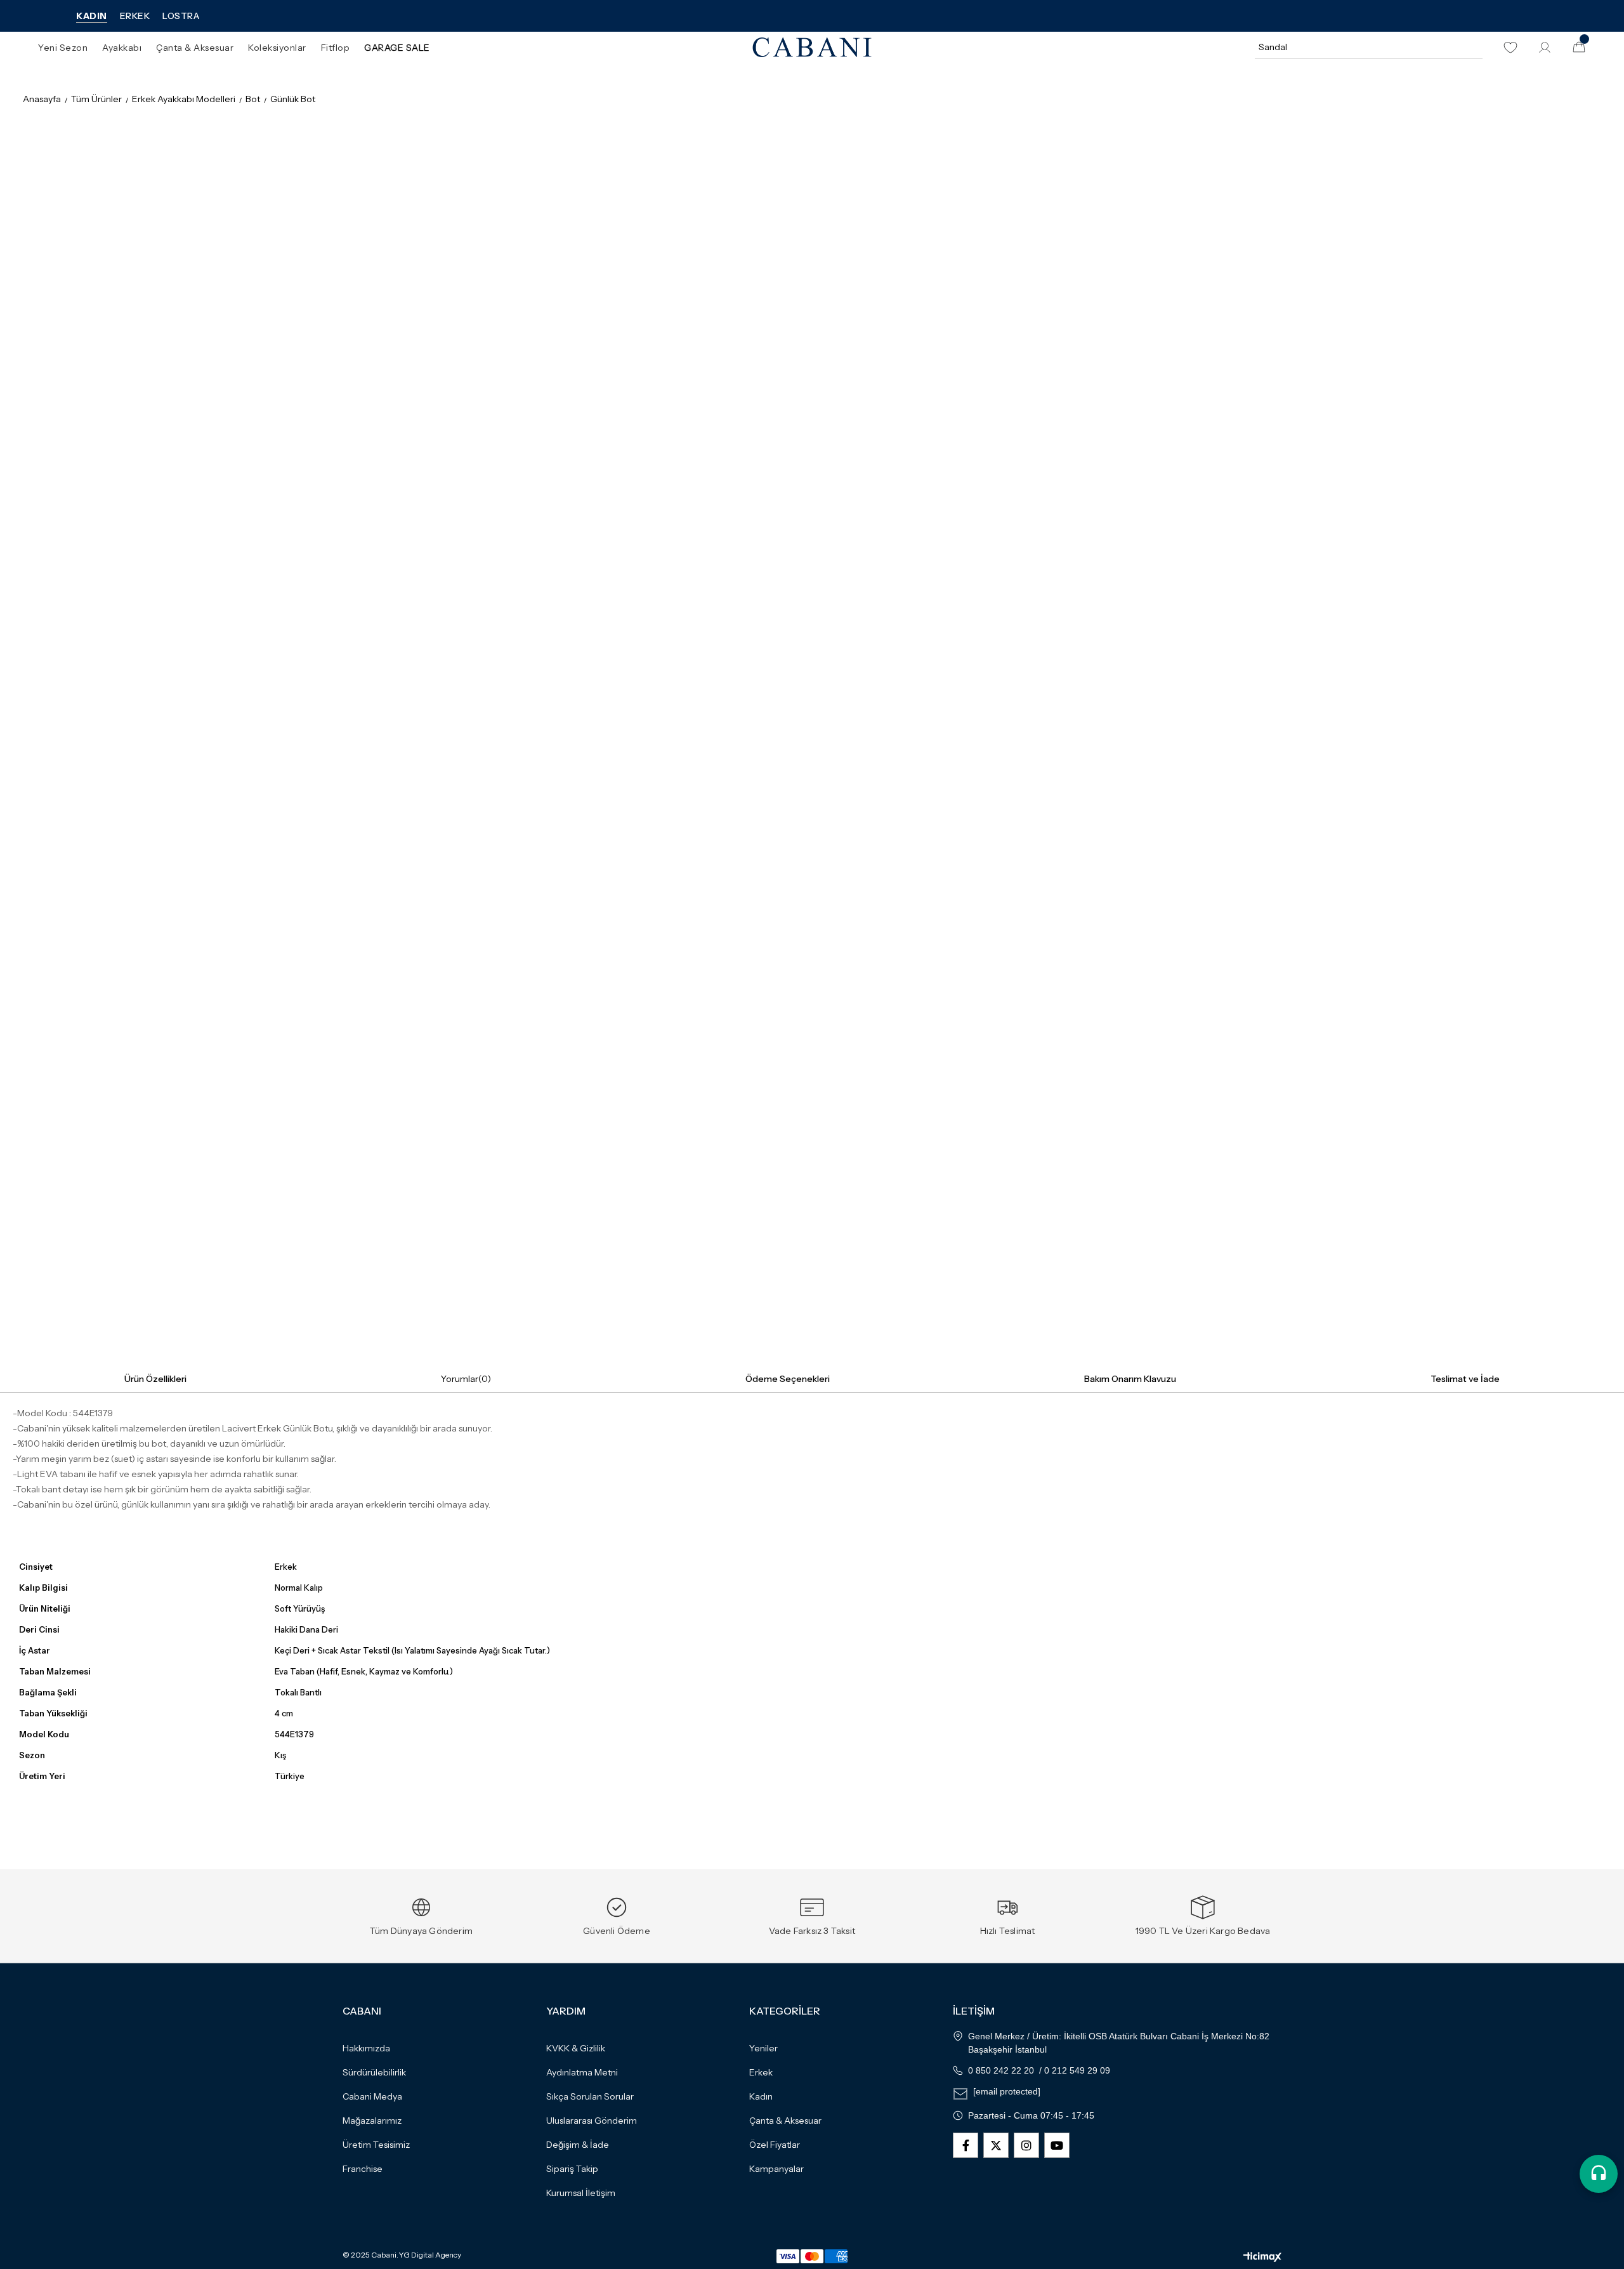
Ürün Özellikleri (155, 1379)
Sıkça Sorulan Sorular (590, 2096)
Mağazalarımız (372, 2121)
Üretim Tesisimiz (376, 2145)
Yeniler (763, 2048)
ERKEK (135, 16)
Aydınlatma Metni (582, 2072)
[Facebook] (966, 2145)
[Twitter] (996, 2145)
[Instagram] (1026, 2145)
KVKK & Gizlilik (576, 2048)
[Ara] (1471, 47)
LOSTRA (181, 16)
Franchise (363, 2169)
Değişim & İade (578, 2145)
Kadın (761, 2096)
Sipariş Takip (572, 2169)
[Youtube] (1057, 2145)
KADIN (92, 16)
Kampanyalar (776, 2169)
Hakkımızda (366, 2048)
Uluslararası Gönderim (592, 2121)
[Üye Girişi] (1545, 48)
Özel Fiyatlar (775, 2145)
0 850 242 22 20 (1001, 2070)
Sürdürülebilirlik (374, 2072)
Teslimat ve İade (1465, 1379)
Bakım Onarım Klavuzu (1130, 1379)
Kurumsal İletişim (581, 2193)
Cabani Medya (372, 2096)
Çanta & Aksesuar (785, 2121)
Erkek (761, 2072)
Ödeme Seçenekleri (788, 1379)
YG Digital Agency (430, 2255)
